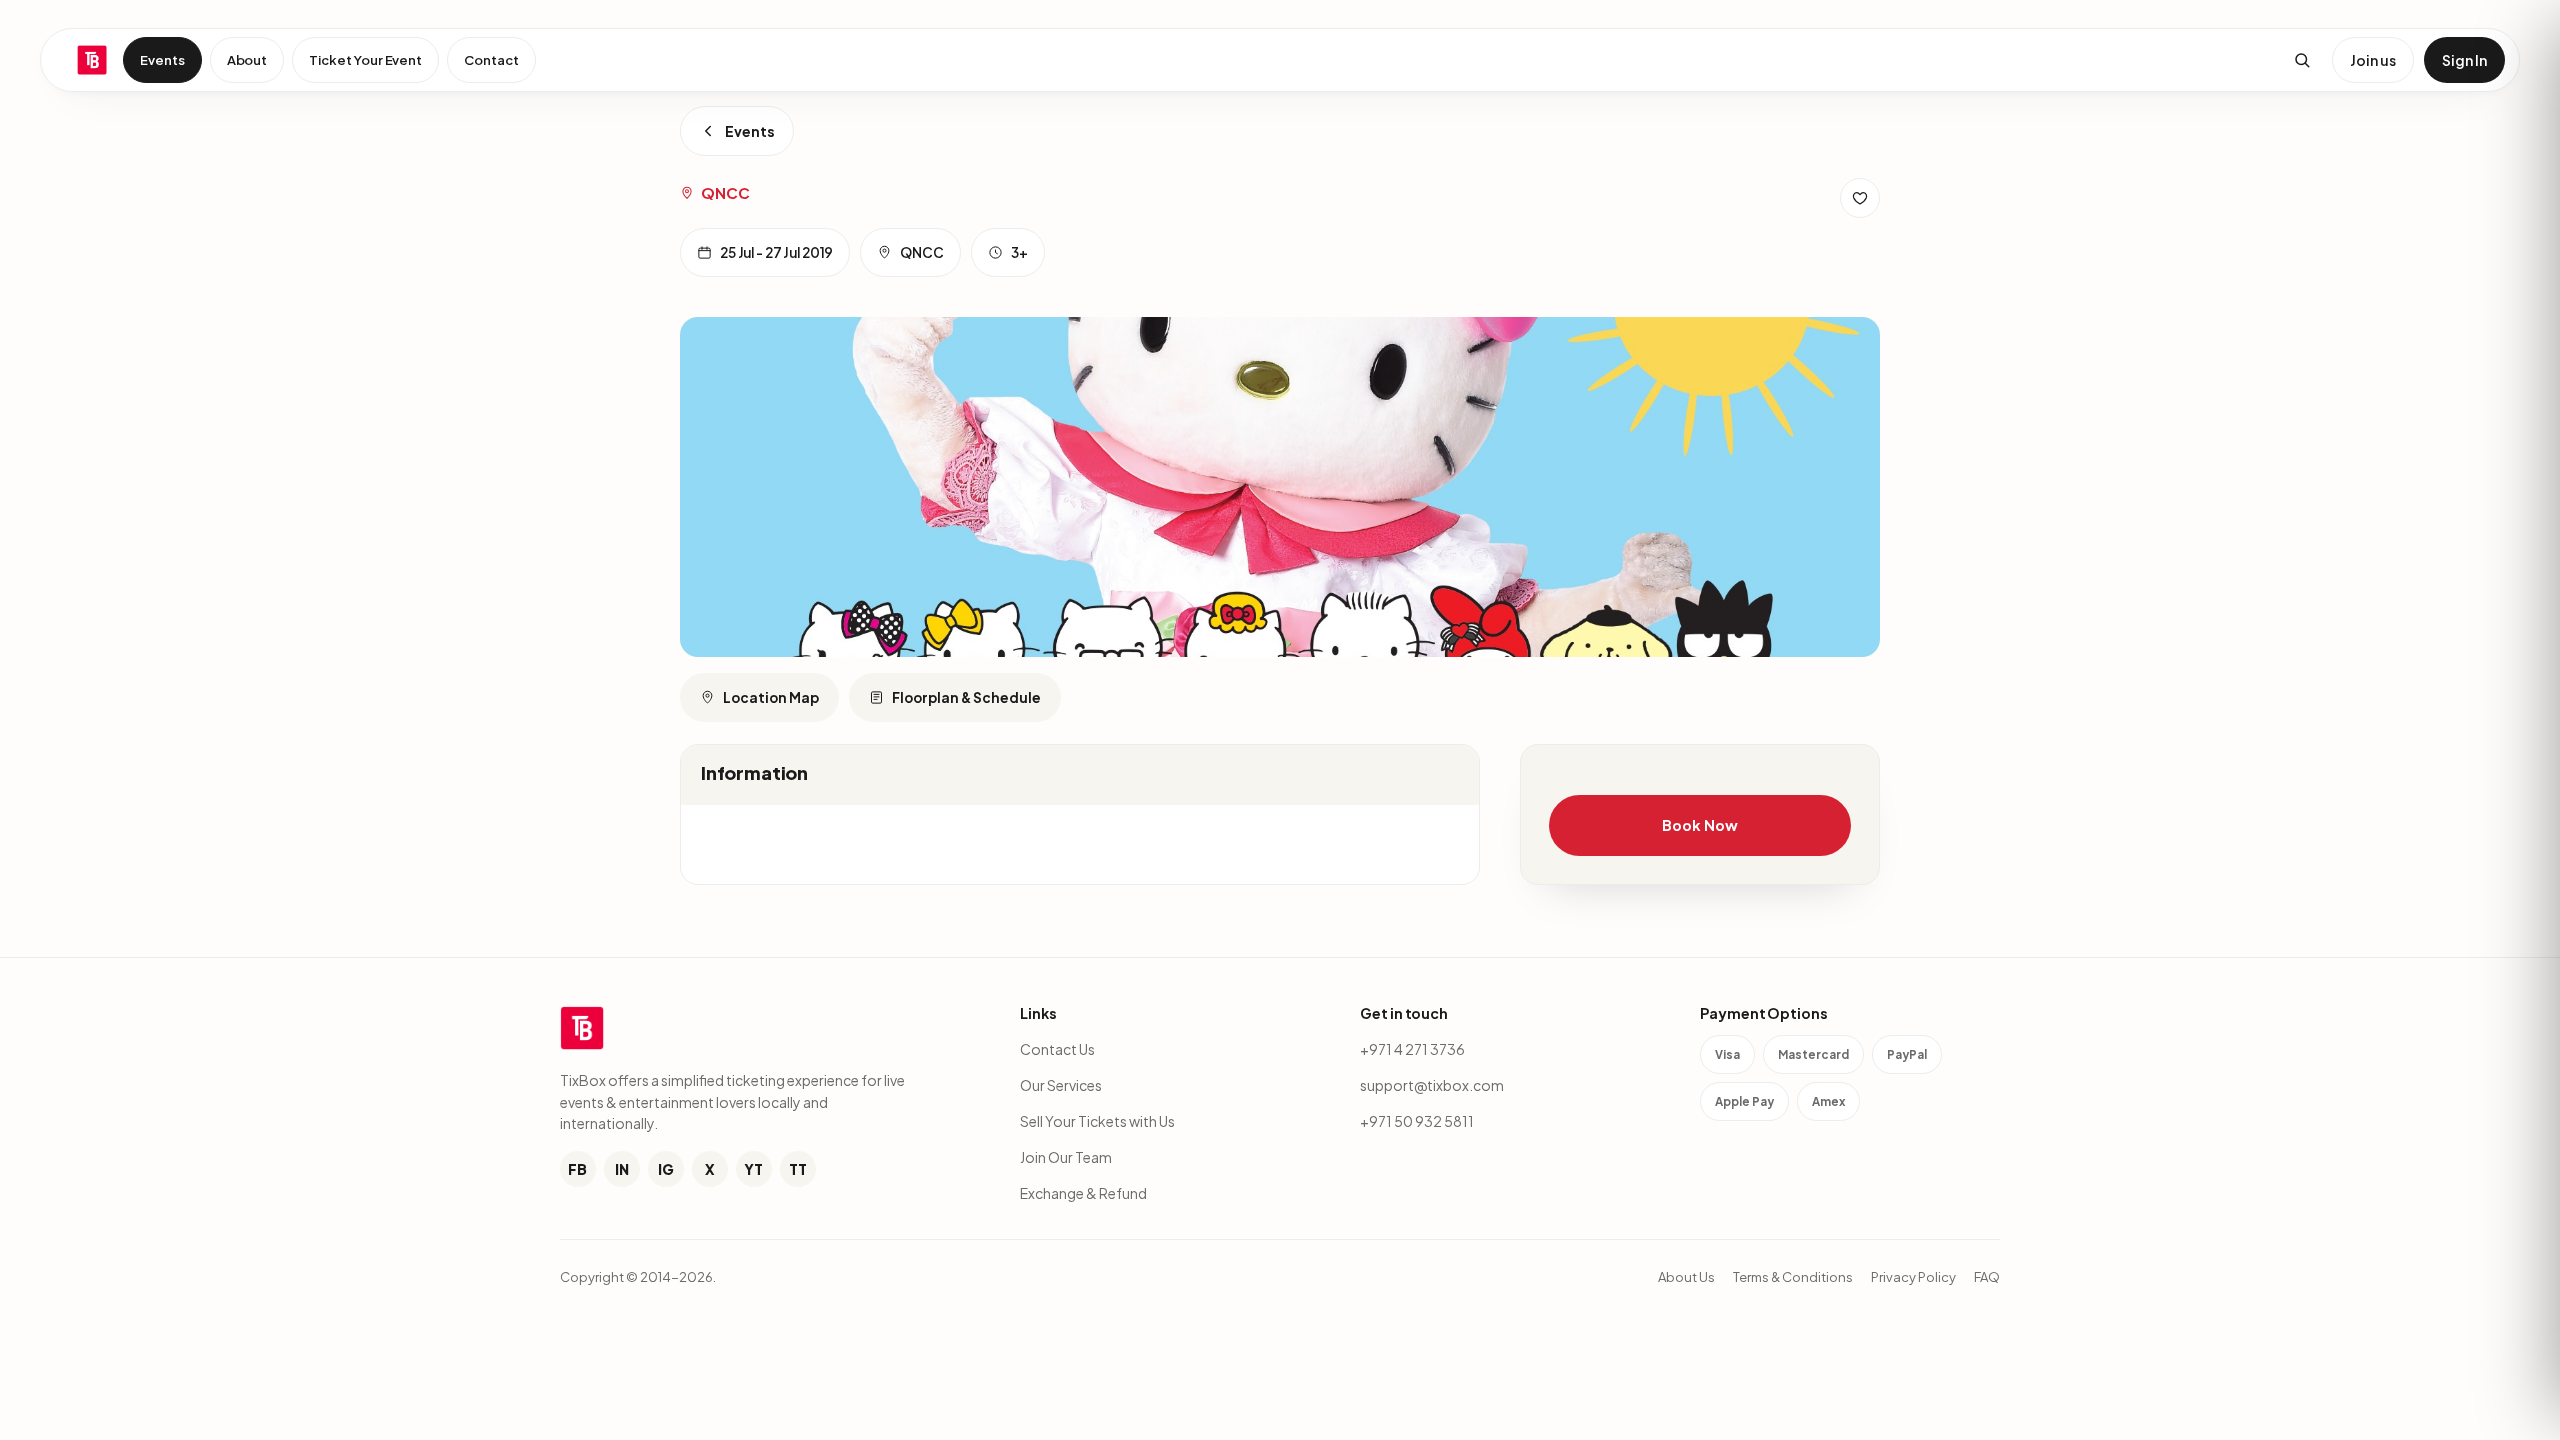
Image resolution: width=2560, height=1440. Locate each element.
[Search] (2302, 60)
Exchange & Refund (1083, 1193)
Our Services (1061, 1085)
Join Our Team (1066, 1157)
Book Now (1699, 825)
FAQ (1987, 1277)
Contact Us (1057, 1049)
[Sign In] (1860, 198)
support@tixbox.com (1432, 1085)
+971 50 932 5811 (1417, 1121)
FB (577, 1169)
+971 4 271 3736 (1412, 1049)
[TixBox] (92, 60)
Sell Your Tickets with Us (1097, 1121)
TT (798, 1169)
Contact (491, 60)
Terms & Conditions (1793, 1277)
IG (666, 1169)
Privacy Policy (1913, 1277)
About (247, 60)
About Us (1686, 1277)
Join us (2373, 60)
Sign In (2464, 60)
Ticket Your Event (365, 60)
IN (622, 1169)
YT (753, 1169)
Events (162, 60)
